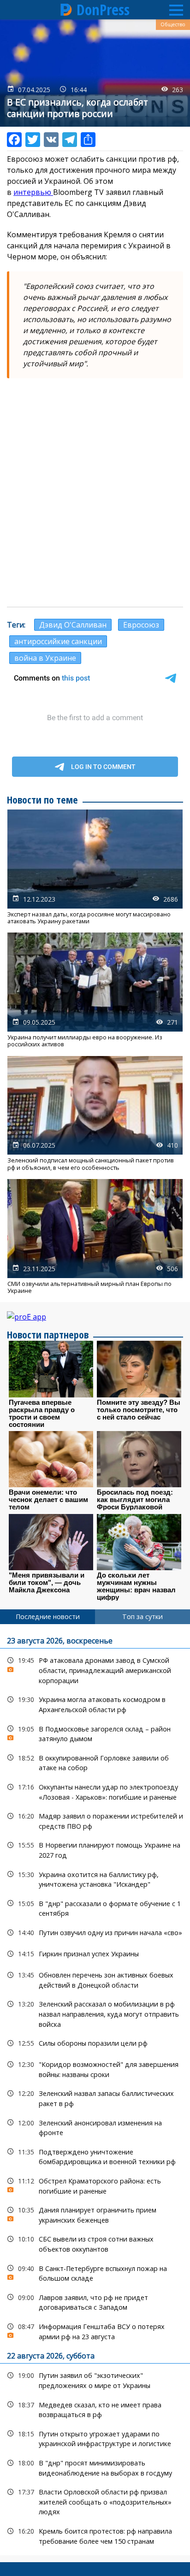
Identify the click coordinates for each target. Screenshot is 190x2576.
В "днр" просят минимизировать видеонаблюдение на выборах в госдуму (95, 2467)
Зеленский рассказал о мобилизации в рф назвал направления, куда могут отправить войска (95, 2013)
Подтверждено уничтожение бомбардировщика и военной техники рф (95, 2156)
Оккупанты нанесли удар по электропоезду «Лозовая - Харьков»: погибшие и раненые (95, 1791)
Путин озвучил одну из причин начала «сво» (95, 1933)
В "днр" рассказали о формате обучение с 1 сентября (95, 1907)
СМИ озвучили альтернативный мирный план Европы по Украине (95, 1237)
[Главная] (66, 10)
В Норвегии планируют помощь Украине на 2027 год (95, 1849)
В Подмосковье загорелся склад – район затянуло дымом (95, 1733)
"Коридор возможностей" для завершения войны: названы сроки (95, 2068)
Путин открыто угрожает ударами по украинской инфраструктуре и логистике (95, 2438)
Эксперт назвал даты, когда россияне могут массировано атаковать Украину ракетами (95, 867)
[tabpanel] (95, 2090)
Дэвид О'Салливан (73, 625)
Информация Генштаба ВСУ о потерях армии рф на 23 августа (95, 2330)
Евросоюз (141, 625)
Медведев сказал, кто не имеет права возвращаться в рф (95, 2409)
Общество (173, 24)
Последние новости (48, 1617)
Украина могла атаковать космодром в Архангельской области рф (95, 1703)
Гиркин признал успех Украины (95, 1954)
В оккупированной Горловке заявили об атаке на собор (95, 1762)
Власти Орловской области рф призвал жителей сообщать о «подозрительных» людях (95, 2501)
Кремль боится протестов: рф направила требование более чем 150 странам (95, 2535)
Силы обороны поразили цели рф (95, 2043)
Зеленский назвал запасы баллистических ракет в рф (95, 2097)
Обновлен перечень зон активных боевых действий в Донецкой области (95, 1979)
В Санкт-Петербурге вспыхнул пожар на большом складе (95, 2272)
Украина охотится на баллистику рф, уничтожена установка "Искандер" (95, 1878)
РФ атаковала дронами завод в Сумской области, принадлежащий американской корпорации (95, 1669)
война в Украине (45, 658)
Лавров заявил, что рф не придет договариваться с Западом (95, 2301)
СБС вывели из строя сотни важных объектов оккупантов (95, 2243)
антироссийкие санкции (58, 641)
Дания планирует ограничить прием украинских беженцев (95, 2214)
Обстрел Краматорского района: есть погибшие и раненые (95, 2185)
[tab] (47, 1617)
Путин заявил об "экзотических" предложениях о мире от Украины (95, 2379)
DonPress (103, 10)
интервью (33, 192)
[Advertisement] (95, 503)
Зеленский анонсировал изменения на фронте (95, 2127)
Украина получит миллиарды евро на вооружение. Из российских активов (95, 990)
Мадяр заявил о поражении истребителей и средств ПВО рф (95, 1820)
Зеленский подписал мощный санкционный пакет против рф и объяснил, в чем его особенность (95, 1114)
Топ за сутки (142, 1617)
